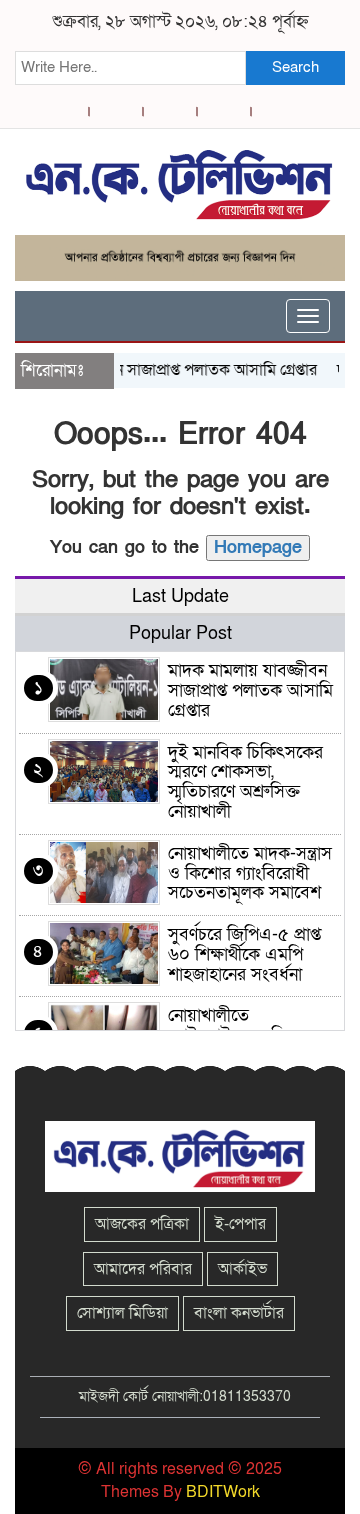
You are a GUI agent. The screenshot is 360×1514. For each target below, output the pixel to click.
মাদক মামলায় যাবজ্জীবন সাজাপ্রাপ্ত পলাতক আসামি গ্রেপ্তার (250, 690)
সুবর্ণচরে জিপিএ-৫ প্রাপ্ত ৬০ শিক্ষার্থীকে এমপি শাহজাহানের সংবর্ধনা (244, 954)
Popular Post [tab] (180, 633)
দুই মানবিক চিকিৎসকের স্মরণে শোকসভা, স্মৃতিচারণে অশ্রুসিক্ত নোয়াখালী (245, 782)
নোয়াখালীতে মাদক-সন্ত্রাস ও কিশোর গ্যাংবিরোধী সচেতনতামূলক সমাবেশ (250, 873)
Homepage (258, 547)
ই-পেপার (240, 1224)
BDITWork (223, 1492)
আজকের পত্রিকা (142, 1224)
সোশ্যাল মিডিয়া (122, 1313)
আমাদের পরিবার (143, 1269)
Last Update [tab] (180, 596)
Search (295, 67)
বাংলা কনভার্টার (239, 1313)
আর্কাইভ (242, 1269)
